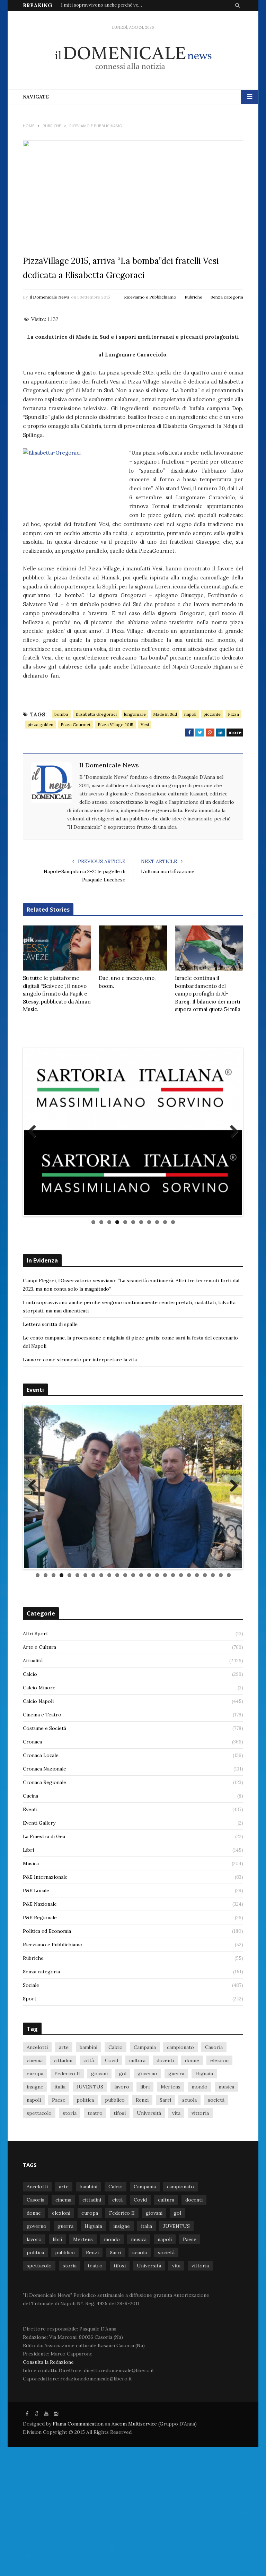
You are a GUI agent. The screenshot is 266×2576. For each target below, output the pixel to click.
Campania (145, 2225)
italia (60, 2265)
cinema (35, 2239)
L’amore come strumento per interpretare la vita (80, 1411)
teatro (95, 2291)
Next (231, 1158)
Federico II (67, 2252)
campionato (180, 2225)
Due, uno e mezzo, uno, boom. (127, 982)
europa (35, 2252)
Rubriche (193, 297)
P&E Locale (36, 2069)
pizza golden (41, 725)
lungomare (135, 714)
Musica (31, 2042)
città (89, 2239)
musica (226, 2265)
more (235, 732)
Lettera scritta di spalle (50, 1376)
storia (70, 2291)
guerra (176, 2252)
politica (85, 2278)
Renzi (142, 2278)
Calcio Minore (39, 1866)
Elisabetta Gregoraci (96, 714)
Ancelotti (37, 2225)
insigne (35, 2265)
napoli (190, 714)
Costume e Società (45, 1906)
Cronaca (32, 1920)
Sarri (165, 2278)
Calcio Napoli (38, 1879)
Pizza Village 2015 (116, 725)
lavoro (122, 2265)
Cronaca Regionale (45, 1961)
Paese (59, 2278)
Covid (112, 2239)
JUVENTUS (90, 2265)
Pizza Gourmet (76, 725)
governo (147, 2252)
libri (145, 2265)
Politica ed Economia (47, 2109)
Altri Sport (36, 1812)
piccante (212, 714)
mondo (199, 2265)
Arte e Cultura (39, 1825)
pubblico (115, 2278)
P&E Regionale (40, 2096)
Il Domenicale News (49, 297)
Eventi (30, 1988)
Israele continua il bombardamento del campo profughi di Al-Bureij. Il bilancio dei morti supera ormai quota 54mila (208, 994)
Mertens (171, 2265)
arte (64, 2225)
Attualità (33, 1839)
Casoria (214, 2225)
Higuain (204, 2252)
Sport (30, 2177)
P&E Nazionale (40, 2082)
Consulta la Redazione (48, 2540)
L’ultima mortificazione (168, 871)
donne (192, 2239)
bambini (88, 2225)
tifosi (120, 2291)
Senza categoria (227, 297)
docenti (165, 2239)
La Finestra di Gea (44, 2015)
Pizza (233, 714)
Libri (28, 2028)
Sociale (31, 2163)
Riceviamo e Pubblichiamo (150, 297)
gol (123, 2252)
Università (149, 2291)
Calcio (30, 1852)
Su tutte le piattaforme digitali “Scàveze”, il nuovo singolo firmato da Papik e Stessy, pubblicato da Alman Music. (57, 994)
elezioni (219, 2239)
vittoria (200, 2291)
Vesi (145, 725)
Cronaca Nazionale (45, 1947)
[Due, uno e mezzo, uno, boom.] (133, 948)
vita (176, 2291)
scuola (189, 2278)
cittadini (63, 2239)
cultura (137, 2239)
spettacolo (39, 2291)
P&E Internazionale (45, 2055)
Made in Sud (165, 714)
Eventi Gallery (39, 2001)
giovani (99, 2252)
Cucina (30, 1974)
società (216, 2278)
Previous (35, 1158)
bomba (61, 714)
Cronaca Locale (41, 1933)
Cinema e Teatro (42, 1893)
